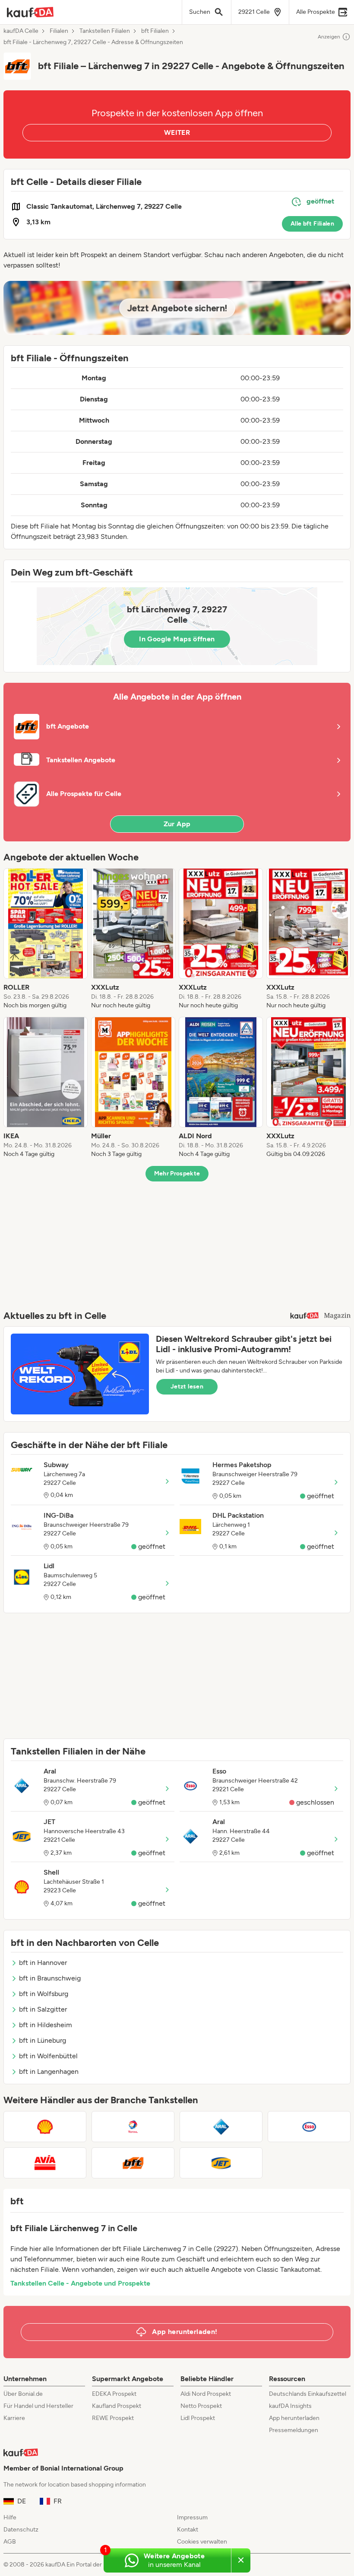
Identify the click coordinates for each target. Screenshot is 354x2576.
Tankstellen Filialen (105, 31)
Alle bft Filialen (312, 224)
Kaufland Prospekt (117, 2406)
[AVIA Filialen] (45, 2163)
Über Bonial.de (23, 2394)
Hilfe (10, 2517)
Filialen (59, 31)
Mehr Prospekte (177, 1173)
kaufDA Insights (290, 2406)
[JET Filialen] (221, 2163)
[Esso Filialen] (309, 2127)
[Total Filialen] (133, 2127)
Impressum (192, 2517)
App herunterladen (294, 2418)
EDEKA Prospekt (114, 2394)
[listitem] (46, 939)
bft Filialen (155, 31)
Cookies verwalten (202, 2542)
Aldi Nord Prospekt (206, 2394)
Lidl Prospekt (198, 2418)
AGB (10, 2542)
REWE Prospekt (113, 2418)
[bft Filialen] (133, 2163)
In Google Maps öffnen (177, 639)
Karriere (14, 2418)
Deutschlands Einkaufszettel (308, 2394)
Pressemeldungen (294, 2430)
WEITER (177, 132)
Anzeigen (329, 37)
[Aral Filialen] (221, 2127)
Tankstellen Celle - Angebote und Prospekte (80, 2283)
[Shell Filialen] (45, 2127)
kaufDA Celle (21, 31)
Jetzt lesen (187, 1387)
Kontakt (188, 2530)
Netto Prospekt (201, 2406)
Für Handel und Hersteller (38, 2406)
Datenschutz (21, 2530)
